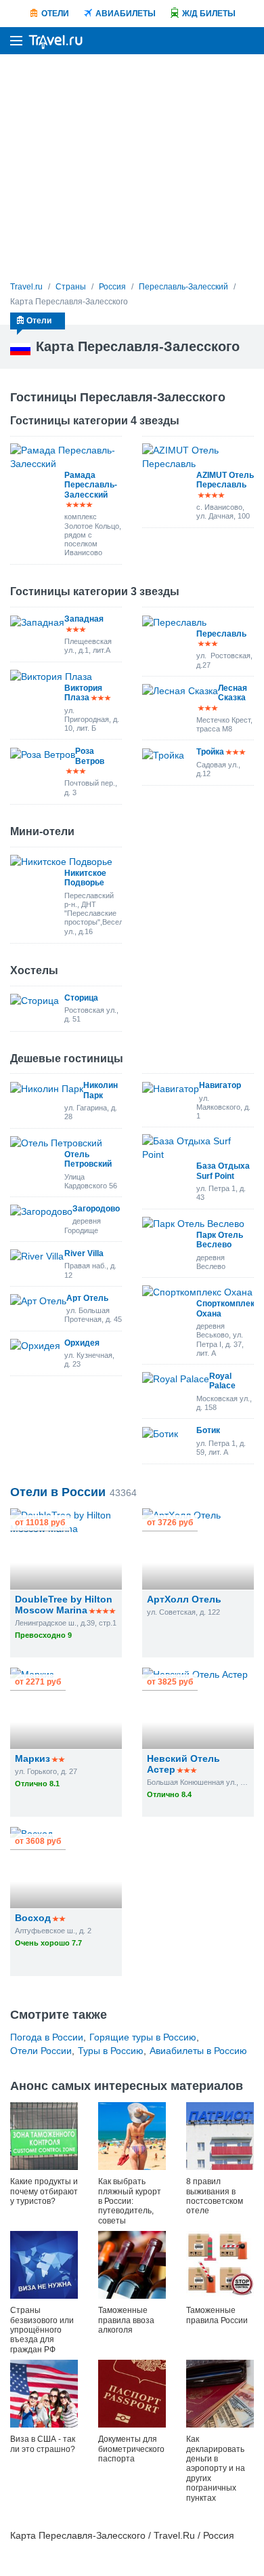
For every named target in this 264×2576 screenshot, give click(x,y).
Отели (55, 14)
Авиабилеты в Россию (198, 2051)
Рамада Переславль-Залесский (91, 485)
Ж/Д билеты (209, 14)
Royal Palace (222, 1381)
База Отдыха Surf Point (223, 1171)
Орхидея (82, 1343)
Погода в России (47, 2037)
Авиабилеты (126, 14)
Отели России (41, 2051)
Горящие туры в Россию (143, 2037)
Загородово (96, 1209)
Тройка (210, 752)
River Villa (84, 1253)
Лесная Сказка (233, 693)
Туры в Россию (111, 2051)
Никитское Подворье (85, 878)
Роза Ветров (90, 756)
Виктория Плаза (83, 693)
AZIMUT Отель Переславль (225, 480)
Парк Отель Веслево (220, 1240)
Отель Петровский (88, 1159)
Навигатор (220, 1085)
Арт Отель (87, 1298)
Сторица (81, 998)
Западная (84, 619)
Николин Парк (101, 1090)
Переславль (221, 634)
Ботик (208, 1430)
